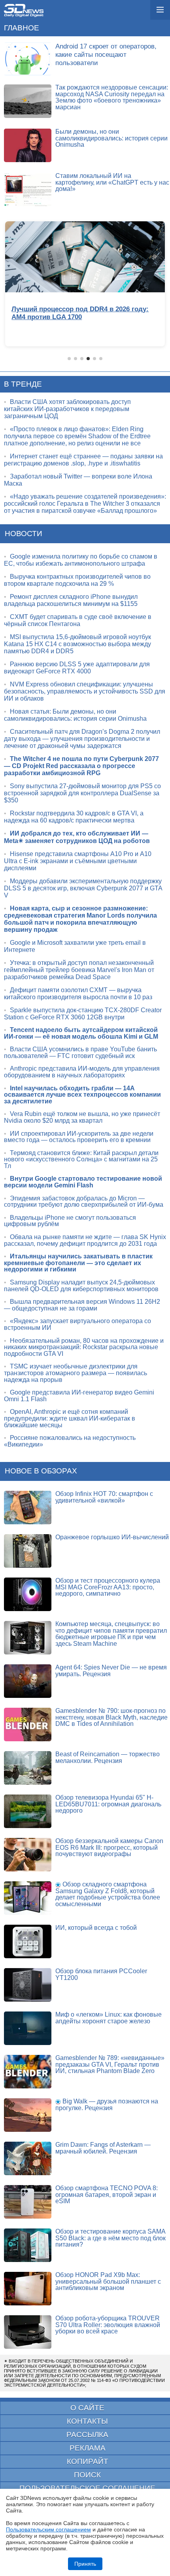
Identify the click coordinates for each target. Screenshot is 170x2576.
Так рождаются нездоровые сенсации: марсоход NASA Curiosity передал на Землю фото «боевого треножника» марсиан (112, 97)
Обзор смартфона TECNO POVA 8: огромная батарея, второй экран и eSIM (107, 2195)
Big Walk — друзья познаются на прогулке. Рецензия (107, 2105)
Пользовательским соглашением (48, 2529)
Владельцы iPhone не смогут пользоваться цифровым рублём (70, 1221)
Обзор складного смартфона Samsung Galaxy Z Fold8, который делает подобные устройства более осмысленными (108, 1894)
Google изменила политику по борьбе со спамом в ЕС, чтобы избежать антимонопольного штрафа (81, 560)
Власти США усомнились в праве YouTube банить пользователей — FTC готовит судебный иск (80, 1052)
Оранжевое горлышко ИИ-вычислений (112, 1537)
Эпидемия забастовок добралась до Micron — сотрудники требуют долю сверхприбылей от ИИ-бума (84, 1202)
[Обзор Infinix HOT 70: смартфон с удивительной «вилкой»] (28, 1508)
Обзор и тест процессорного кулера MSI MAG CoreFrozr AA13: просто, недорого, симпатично (108, 1587)
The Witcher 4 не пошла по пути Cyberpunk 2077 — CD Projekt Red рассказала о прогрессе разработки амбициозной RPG (81, 766)
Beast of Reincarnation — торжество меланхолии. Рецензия (108, 1757)
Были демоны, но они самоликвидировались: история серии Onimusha (111, 138)
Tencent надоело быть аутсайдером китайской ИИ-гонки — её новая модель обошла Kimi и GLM (81, 1033)
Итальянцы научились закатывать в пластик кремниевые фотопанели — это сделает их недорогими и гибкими (78, 1263)
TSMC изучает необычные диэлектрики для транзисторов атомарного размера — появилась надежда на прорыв (76, 1373)
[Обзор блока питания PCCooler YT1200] (28, 1985)
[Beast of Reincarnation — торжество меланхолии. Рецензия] (28, 1768)
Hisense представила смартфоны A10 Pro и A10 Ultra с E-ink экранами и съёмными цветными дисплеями (78, 861)
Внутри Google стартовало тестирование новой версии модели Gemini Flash (83, 1182)
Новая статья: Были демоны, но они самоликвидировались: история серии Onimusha (75, 715)
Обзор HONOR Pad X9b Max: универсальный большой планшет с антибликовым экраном (108, 2281)
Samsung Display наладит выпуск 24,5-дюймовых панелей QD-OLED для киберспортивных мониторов (81, 1286)
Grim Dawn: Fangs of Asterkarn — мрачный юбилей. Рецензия (103, 2148)
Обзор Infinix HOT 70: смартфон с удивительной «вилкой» (104, 1497)
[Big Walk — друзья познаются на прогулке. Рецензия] (28, 2115)
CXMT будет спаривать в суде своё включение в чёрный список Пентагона (78, 620)
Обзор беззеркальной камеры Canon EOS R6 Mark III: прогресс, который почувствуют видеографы (109, 1847)
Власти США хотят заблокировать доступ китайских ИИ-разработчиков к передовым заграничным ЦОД (67, 409)
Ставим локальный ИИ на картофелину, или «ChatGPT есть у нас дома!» (112, 182)
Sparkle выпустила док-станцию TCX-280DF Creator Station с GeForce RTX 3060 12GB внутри (83, 1014)
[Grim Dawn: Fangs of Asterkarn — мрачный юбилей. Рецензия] (28, 2158)
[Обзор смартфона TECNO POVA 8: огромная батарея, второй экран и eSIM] (28, 2202)
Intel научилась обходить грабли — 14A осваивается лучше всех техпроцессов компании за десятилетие (82, 1095)
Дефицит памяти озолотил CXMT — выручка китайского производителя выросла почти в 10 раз (78, 994)
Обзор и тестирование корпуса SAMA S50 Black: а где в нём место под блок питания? (110, 2238)
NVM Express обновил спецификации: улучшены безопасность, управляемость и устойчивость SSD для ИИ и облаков (85, 691)
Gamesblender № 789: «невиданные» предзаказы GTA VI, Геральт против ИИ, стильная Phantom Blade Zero (110, 2064)
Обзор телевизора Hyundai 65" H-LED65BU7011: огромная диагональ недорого (108, 1804)
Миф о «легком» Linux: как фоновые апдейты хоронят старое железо (109, 2018)
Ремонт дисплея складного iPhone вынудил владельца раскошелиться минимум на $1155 (71, 600)
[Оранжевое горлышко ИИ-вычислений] (28, 1551)
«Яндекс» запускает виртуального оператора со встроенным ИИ (77, 1324)
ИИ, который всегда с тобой (96, 1928)
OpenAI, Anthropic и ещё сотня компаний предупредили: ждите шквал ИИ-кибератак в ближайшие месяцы (70, 1418)
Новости (24, 534)
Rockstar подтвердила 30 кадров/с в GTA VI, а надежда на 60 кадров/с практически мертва (74, 817)
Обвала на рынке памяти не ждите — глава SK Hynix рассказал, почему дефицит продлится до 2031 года (85, 1240)
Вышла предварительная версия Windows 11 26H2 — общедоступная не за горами (82, 1305)
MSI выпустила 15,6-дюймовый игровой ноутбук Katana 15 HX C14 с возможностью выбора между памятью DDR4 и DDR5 (77, 644)
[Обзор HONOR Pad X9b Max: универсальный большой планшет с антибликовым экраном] (28, 2289)
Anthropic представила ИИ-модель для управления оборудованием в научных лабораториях (82, 1072)
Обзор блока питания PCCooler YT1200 (101, 1974)
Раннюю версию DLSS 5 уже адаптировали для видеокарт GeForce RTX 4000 (77, 668)
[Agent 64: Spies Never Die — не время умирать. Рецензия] (28, 1681)
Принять (85, 2564)
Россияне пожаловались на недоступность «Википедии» (70, 1441)
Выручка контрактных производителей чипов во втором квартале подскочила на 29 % (77, 580)
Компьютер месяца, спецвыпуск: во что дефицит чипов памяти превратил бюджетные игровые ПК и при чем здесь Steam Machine (111, 1634)
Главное (22, 28)
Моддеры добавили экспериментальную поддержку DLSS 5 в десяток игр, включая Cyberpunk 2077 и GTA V (83, 888)
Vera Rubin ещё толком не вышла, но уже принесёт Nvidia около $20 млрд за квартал (82, 1117)
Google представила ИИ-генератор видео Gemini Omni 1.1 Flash (79, 1396)
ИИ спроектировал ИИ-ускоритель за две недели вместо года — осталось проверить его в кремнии (79, 1137)
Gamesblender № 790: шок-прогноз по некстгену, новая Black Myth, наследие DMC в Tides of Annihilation (111, 1717)
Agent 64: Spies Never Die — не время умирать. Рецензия (111, 1671)
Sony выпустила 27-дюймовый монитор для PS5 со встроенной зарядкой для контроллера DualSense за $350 (82, 793)
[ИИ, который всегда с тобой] (28, 1941)
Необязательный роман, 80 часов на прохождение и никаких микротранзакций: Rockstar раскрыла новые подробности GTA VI (84, 1347)
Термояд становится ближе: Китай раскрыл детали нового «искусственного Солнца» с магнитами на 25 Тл (81, 1159)
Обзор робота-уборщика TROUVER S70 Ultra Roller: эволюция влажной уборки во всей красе (108, 2325)
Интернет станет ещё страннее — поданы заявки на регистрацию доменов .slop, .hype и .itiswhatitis (83, 460)
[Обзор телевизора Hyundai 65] (28, 1811)
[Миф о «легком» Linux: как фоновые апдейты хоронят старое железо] (28, 2028)
